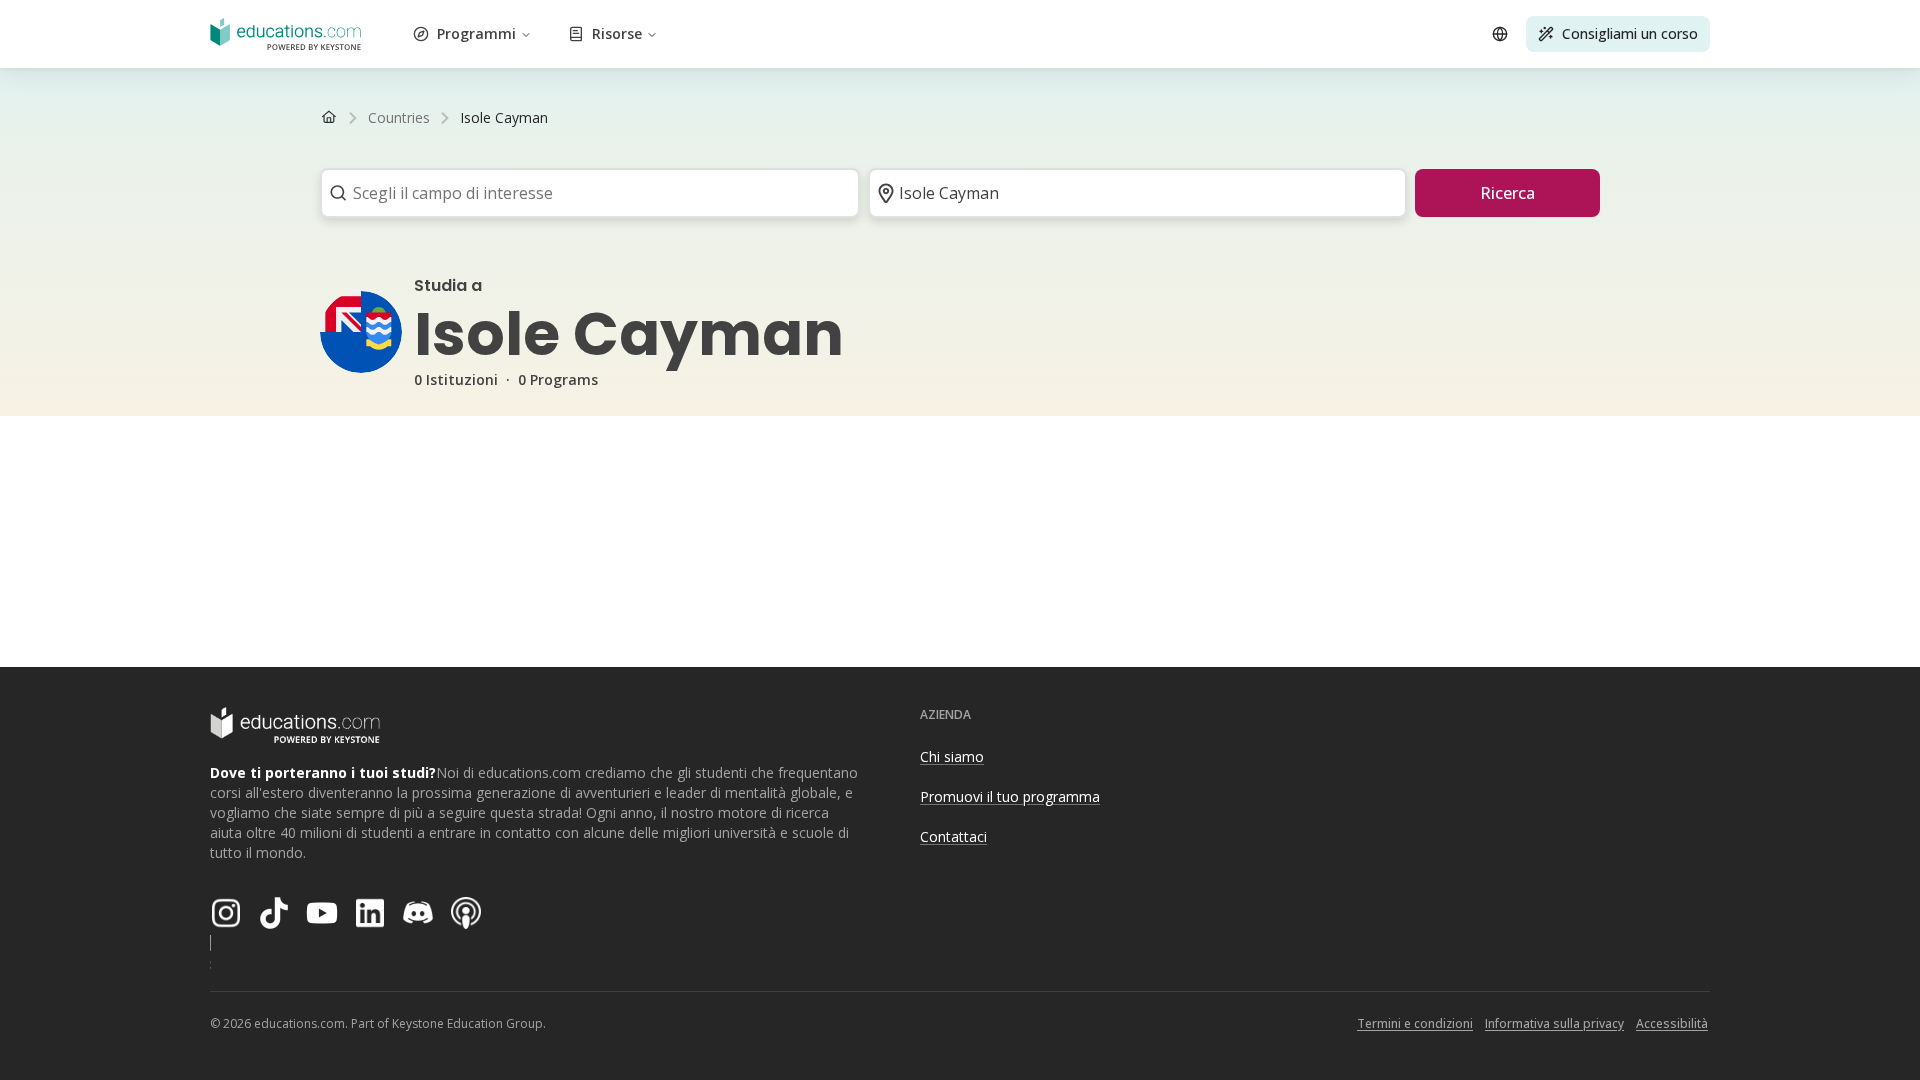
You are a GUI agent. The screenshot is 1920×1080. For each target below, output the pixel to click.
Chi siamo (952, 756)
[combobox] (583, 193)
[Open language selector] (1500, 34)
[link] (504, 118)
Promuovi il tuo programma (1010, 796)
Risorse (617, 33)
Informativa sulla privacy (1554, 1023)
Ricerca (1507, 193)
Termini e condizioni (1415, 1023)
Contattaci (953, 836)
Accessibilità (1672, 1023)
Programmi (476, 33)
